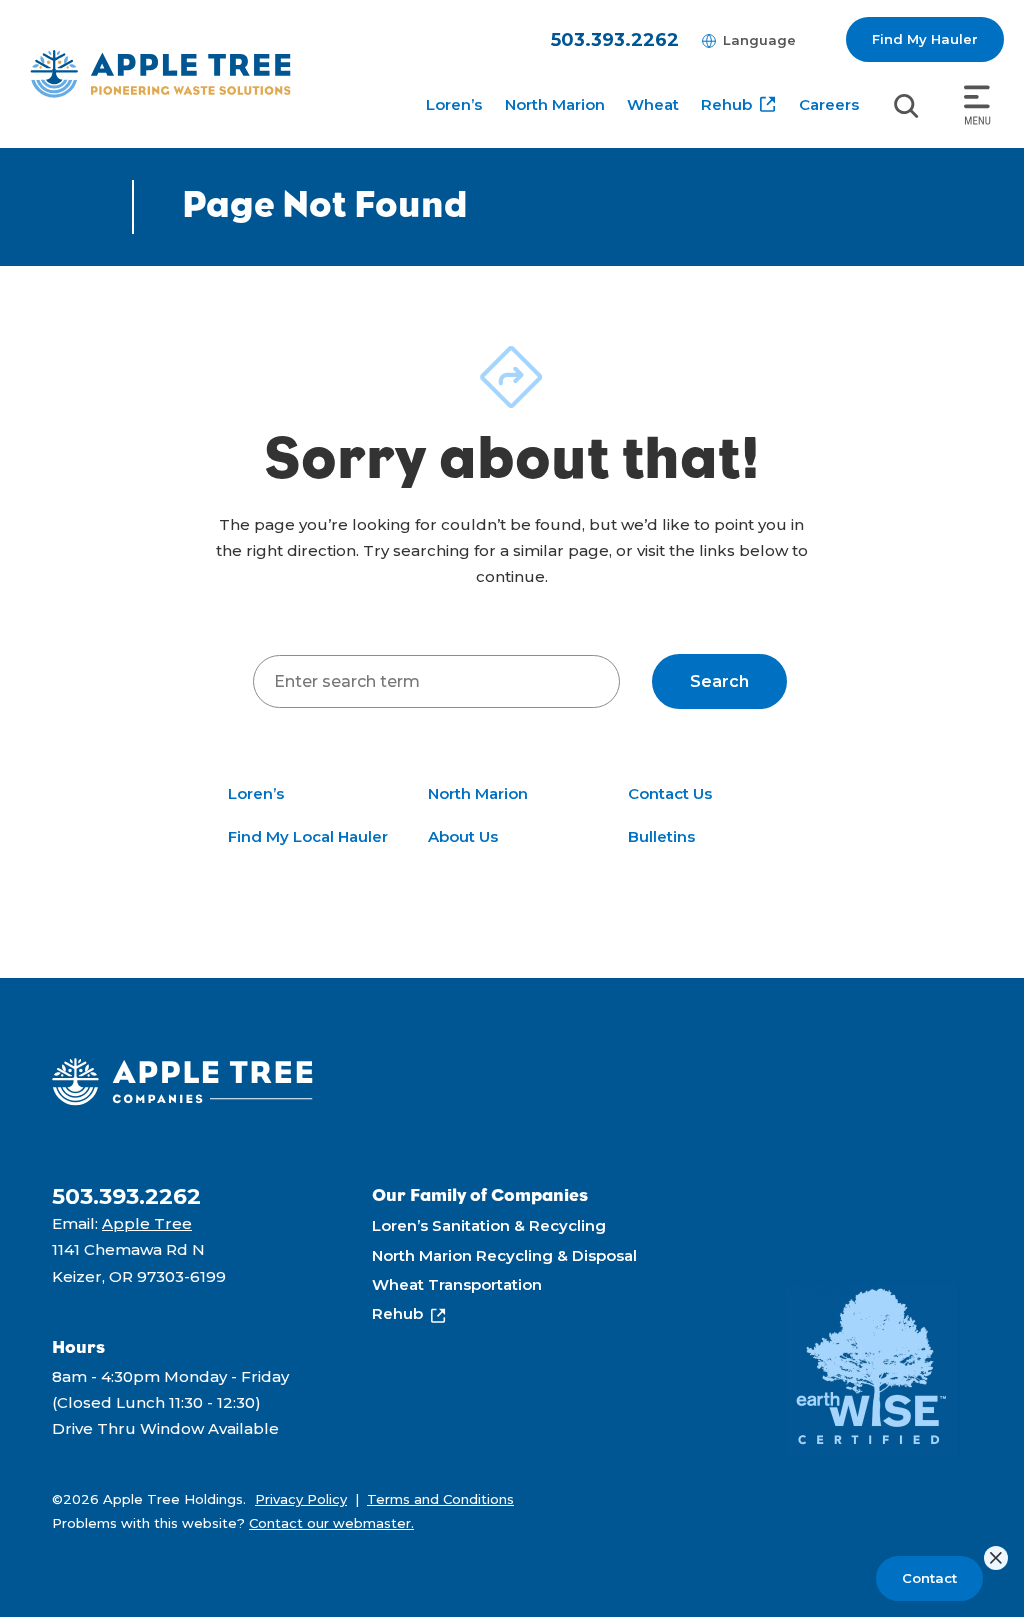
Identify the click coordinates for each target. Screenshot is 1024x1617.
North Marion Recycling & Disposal (504, 1255)
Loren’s (454, 104)
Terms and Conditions (440, 1499)
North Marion (555, 104)
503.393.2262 (615, 40)
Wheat (653, 104)
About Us (463, 836)
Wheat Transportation (457, 1284)
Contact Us (670, 793)
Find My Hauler (925, 39)
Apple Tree (147, 1223)
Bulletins (661, 836)
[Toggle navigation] (977, 106)
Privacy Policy (301, 1499)
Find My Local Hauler (308, 836)
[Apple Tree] (160, 73)
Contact (929, 1578)
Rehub (726, 104)
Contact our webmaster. (331, 1523)
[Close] (996, 1558)
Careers (829, 104)
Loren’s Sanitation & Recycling (489, 1225)
